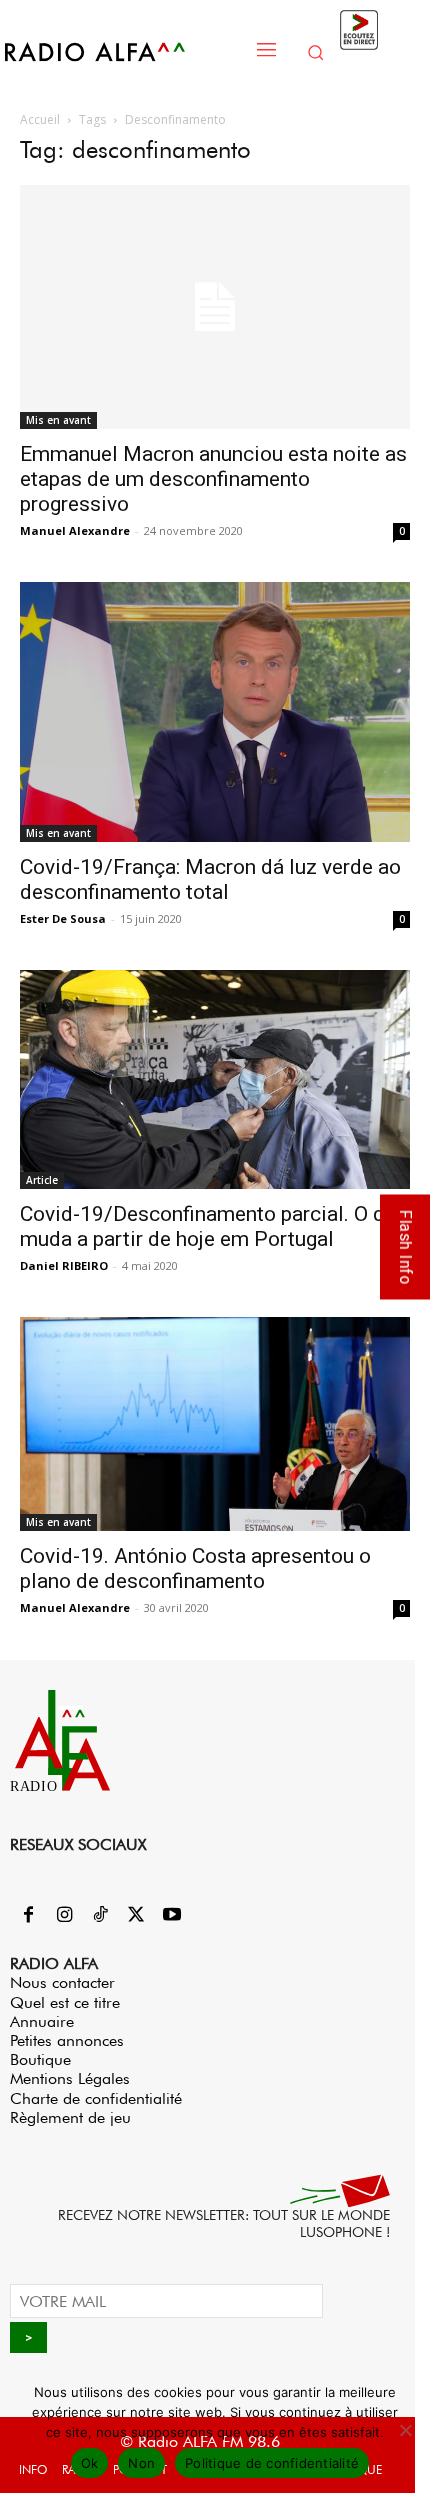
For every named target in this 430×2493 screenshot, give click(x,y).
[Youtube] (172, 1916)
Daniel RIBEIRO (64, 1265)
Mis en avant (58, 420)
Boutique (40, 2059)
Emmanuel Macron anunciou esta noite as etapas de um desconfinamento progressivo (213, 479)
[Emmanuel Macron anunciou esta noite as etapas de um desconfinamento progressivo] (215, 307)
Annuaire (42, 2021)
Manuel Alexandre (75, 530)
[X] (136, 1916)
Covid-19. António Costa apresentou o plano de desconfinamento (195, 1568)
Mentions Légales (70, 2078)
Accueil (40, 119)
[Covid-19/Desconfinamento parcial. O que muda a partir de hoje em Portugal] (215, 1080)
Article (42, 1180)
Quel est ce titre (65, 2002)
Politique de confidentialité (272, 2463)
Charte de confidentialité (96, 2098)
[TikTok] (100, 1916)
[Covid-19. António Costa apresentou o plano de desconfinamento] (215, 1424)
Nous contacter (62, 1982)
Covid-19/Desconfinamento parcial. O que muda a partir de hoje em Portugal (213, 1226)
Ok (90, 2463)
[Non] (405, 2430)
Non (141, 2463)
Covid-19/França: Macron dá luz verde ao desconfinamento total (210, 879)
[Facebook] (28, 1916)
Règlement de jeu (70, 2117)
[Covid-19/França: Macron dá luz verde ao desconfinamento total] (215, 711)
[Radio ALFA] (122, 51)
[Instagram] (64, 1916)
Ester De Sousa (63, 918)
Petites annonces (67, 2040)
